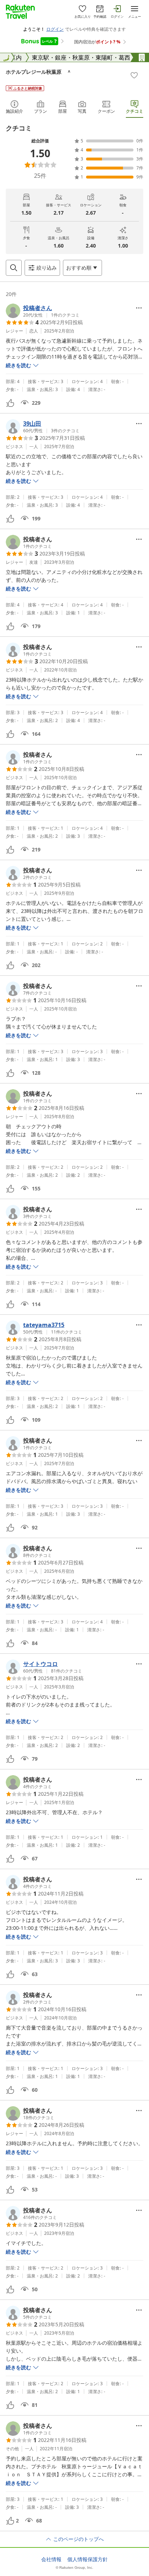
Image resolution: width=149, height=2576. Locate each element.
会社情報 (51, 2559)
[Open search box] (14, 268)
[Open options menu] (139, 308)
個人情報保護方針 (88, 2559)
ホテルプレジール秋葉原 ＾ (39, 72)
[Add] (134, 75)
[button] (43, 311)
